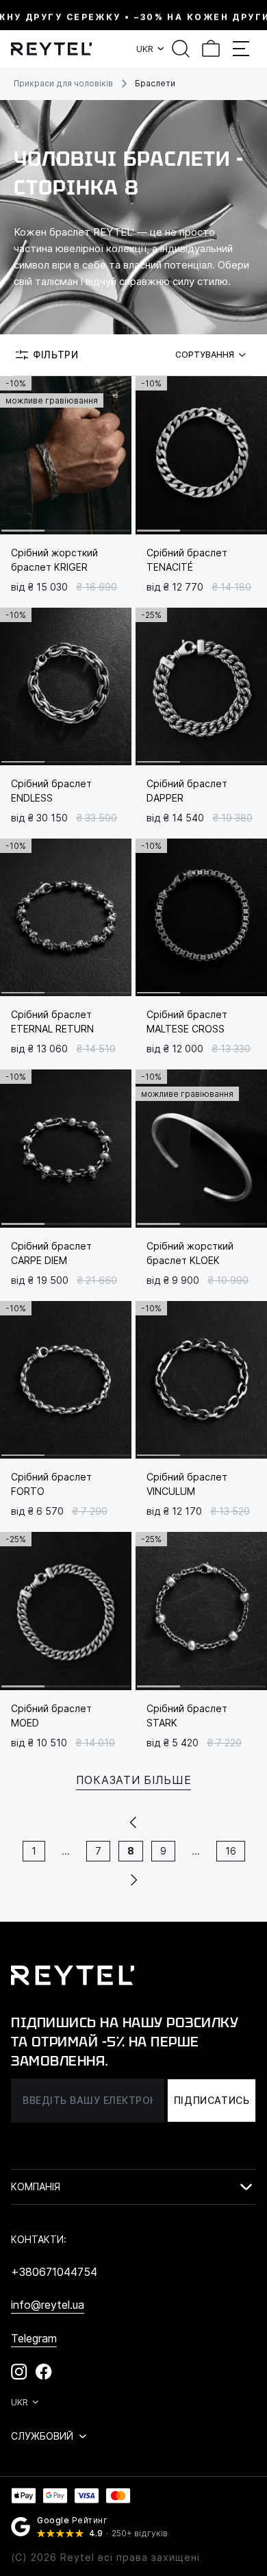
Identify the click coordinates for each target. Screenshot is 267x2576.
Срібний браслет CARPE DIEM (51, 1253)
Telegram (34, 2338)
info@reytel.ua (48, 2305)
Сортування (205, 355)
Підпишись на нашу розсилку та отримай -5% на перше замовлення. (125, 2042)
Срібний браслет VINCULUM (187, 1484)
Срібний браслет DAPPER (187, 791)
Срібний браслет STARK (187, 1716)
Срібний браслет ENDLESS (51, 791)
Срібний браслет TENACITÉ (187, 560)
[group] (66, 455)
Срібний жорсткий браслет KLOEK (190, 1253)
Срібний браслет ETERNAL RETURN (52, 1021)
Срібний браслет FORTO (51, 1484)
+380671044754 (54, 2272)
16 (231, 1851)
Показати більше (134, 1780)
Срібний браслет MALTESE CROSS (187, 1021)
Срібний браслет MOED (51, 1716)
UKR (145, 49)
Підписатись (212, 2100)
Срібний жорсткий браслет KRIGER (54, 560)
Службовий (42, 2436)
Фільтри (56, 355)
